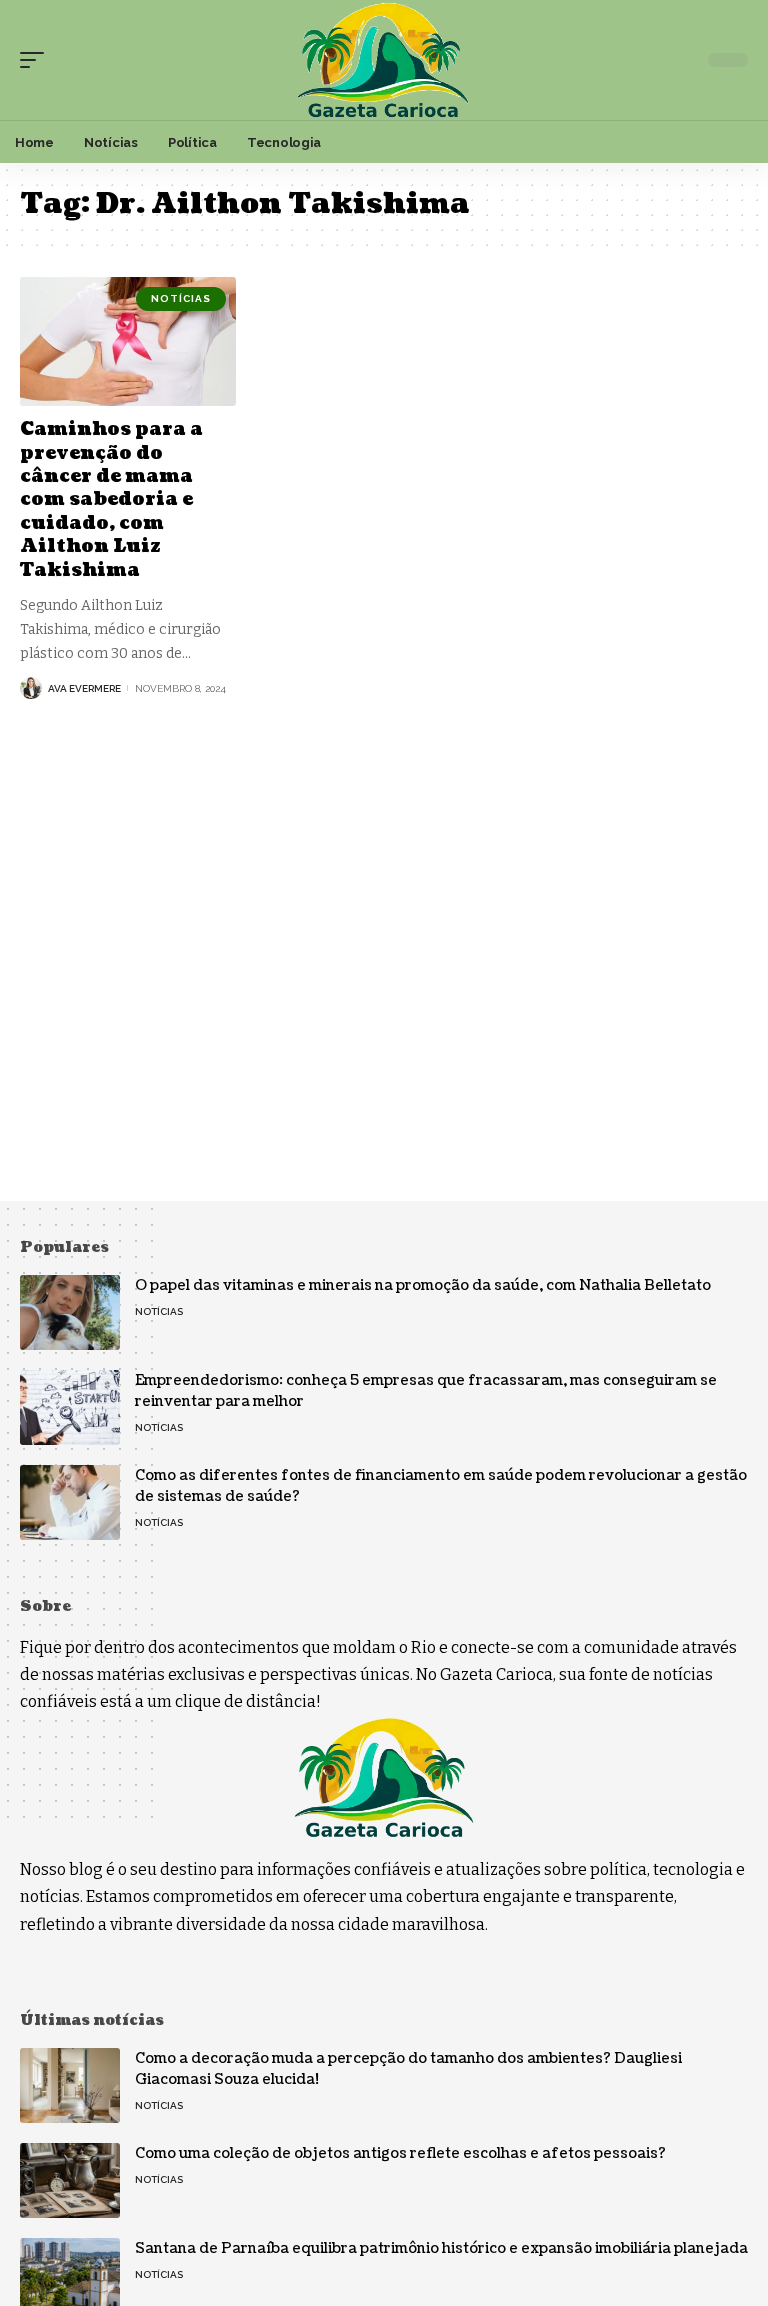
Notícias (181, 298)
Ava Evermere (84, 688)
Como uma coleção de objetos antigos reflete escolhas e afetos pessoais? (400, 2153)
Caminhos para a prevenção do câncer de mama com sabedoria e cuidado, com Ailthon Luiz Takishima (111, 499)
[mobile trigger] (37, 60)
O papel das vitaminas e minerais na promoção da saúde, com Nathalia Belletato (423, 1285)
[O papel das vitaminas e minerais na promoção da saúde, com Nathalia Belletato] (70, 1312)
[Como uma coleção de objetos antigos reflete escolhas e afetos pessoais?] (70, 2180)
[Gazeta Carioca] (383, 60)
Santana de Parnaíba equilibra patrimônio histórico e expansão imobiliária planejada (441, 2248)
